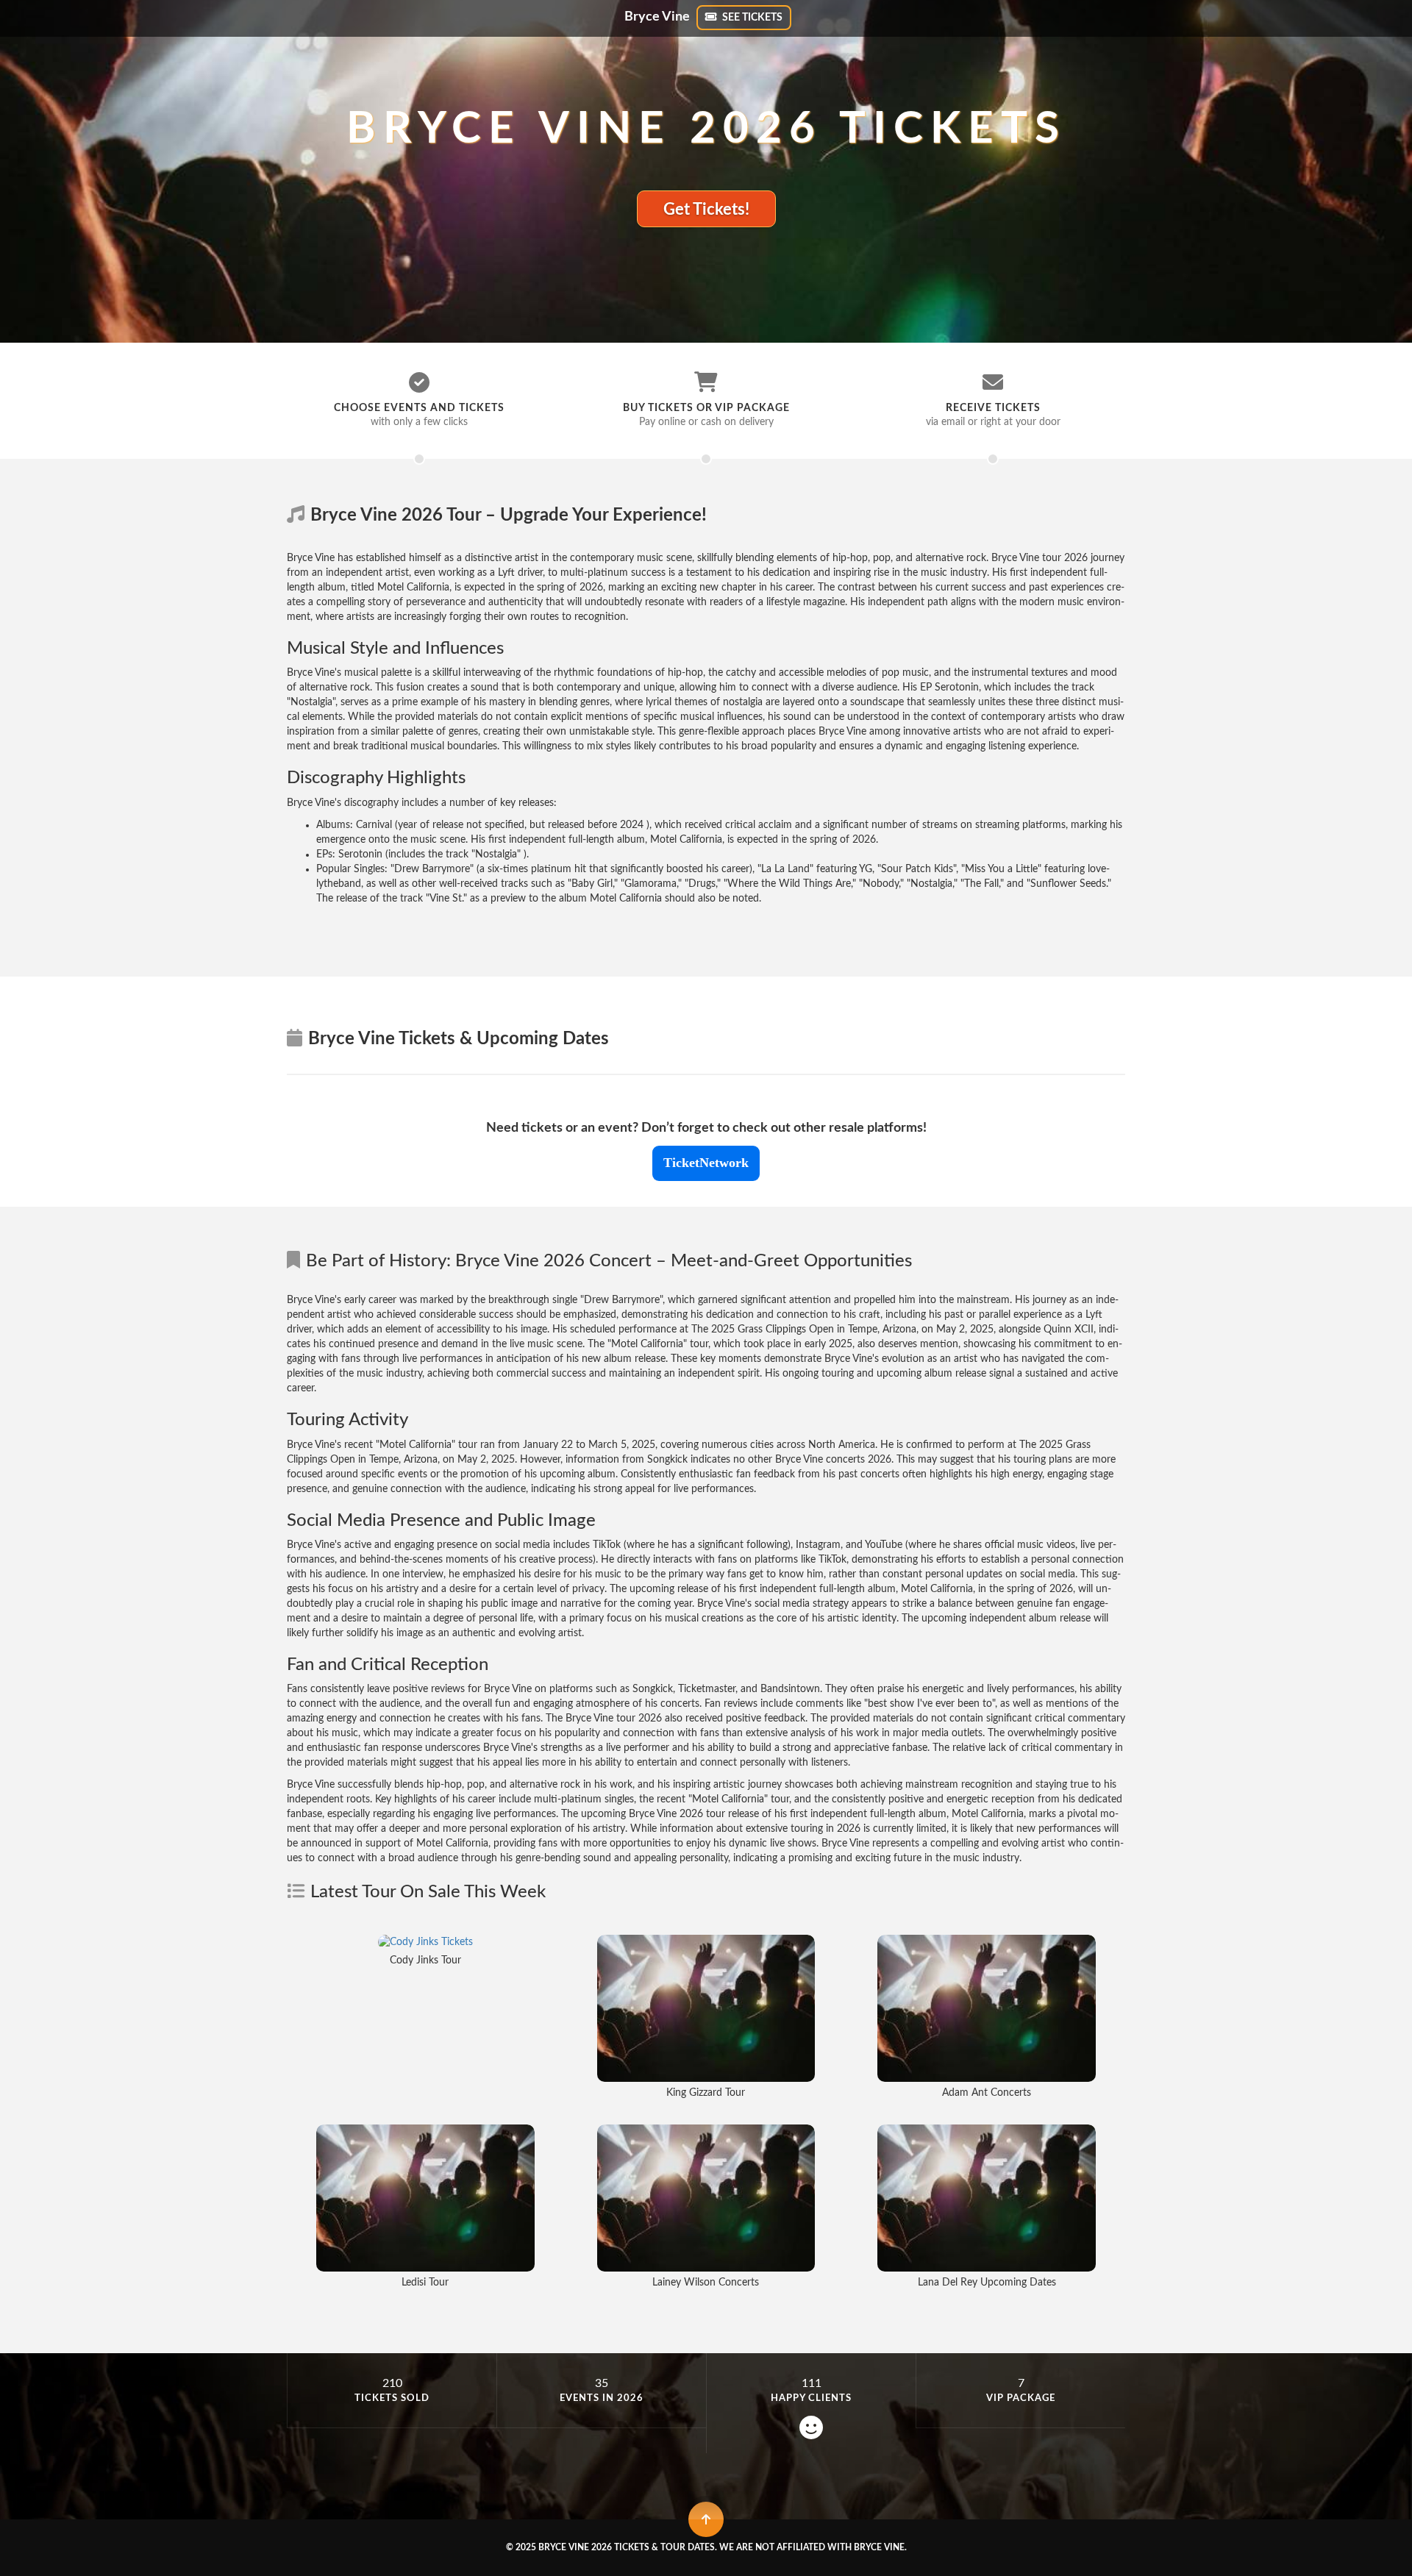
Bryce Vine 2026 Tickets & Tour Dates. (628, 2547)
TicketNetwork (706, 1163)
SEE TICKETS (751, 18)
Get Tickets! (706, 210)
